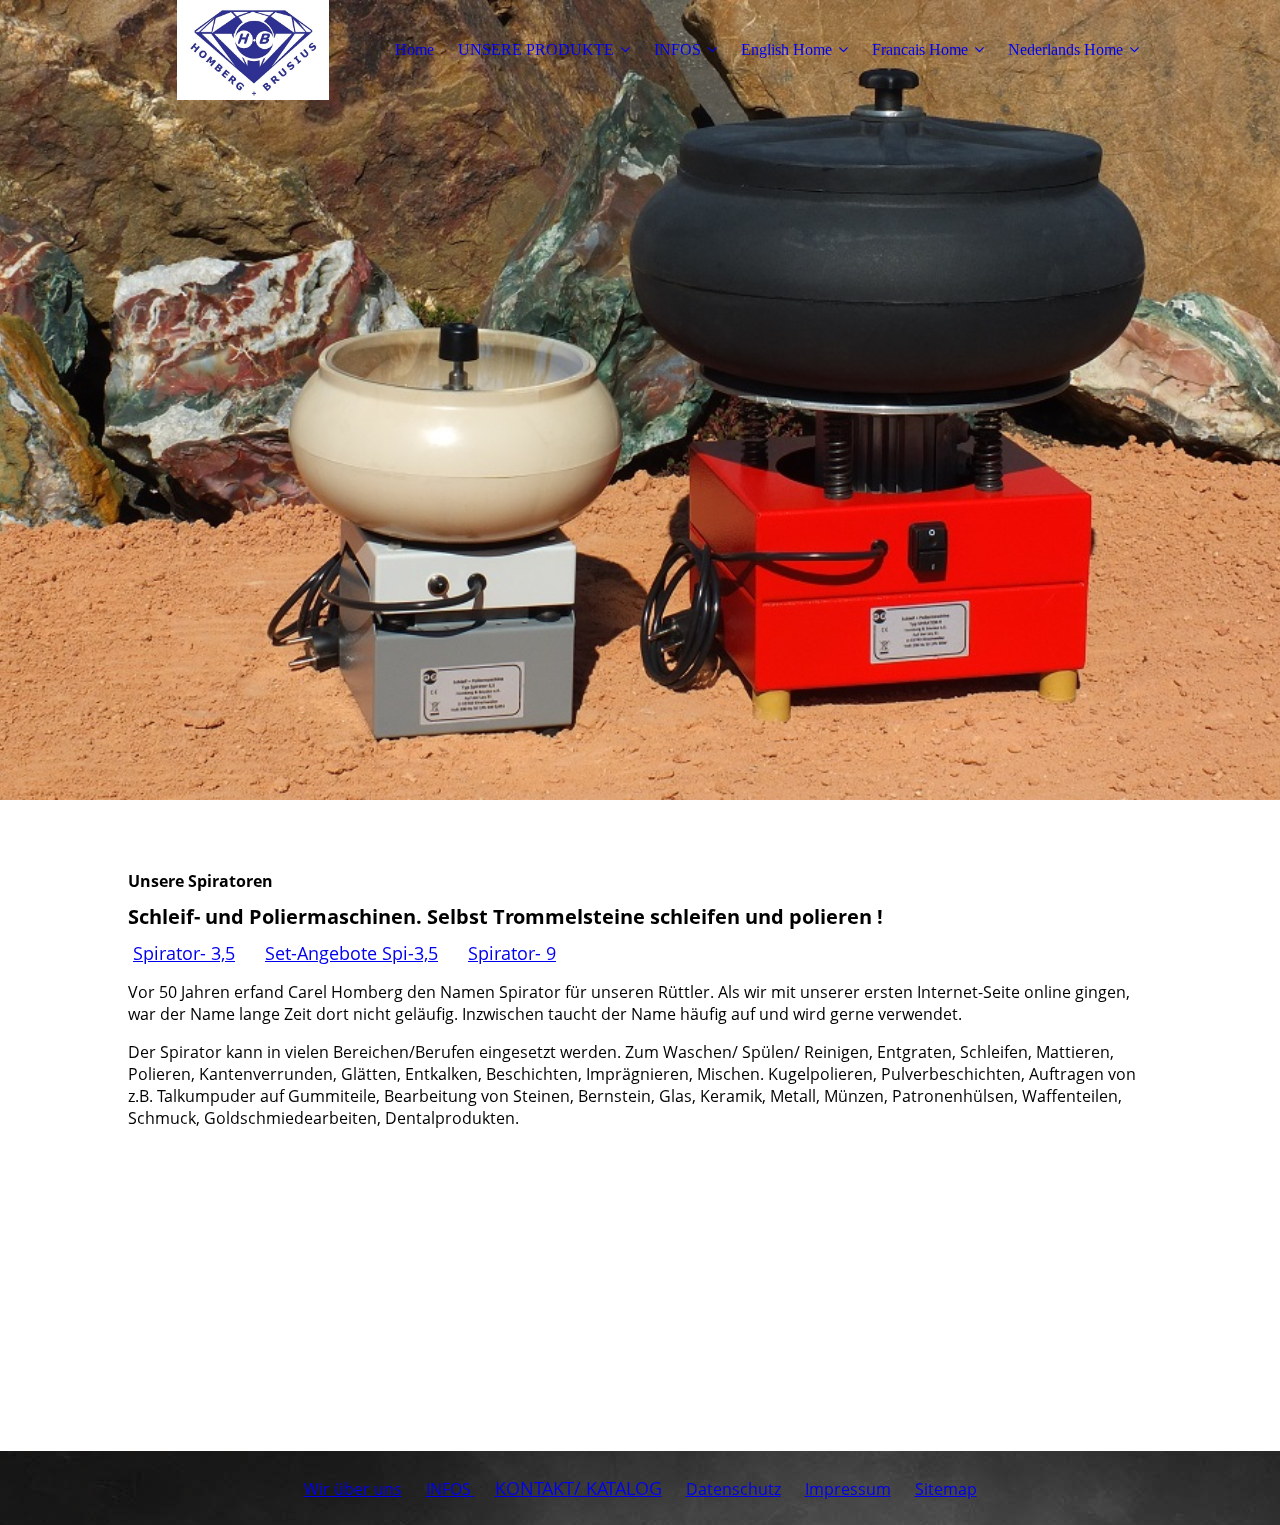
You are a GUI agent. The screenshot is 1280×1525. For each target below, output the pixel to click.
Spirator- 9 (512, 953)
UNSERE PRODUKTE (536, 49)
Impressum (848, 1489)
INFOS (677, 49)
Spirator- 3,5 (184, 953)
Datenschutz (733, 1489)
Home (414, 49)
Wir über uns (353, 1489)
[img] (253, 50)
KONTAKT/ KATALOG (578, 1488)
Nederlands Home (1065, 49)
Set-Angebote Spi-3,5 (351, 953)
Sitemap (946, 1489)
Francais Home (920, 49)
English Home (786, 49)
